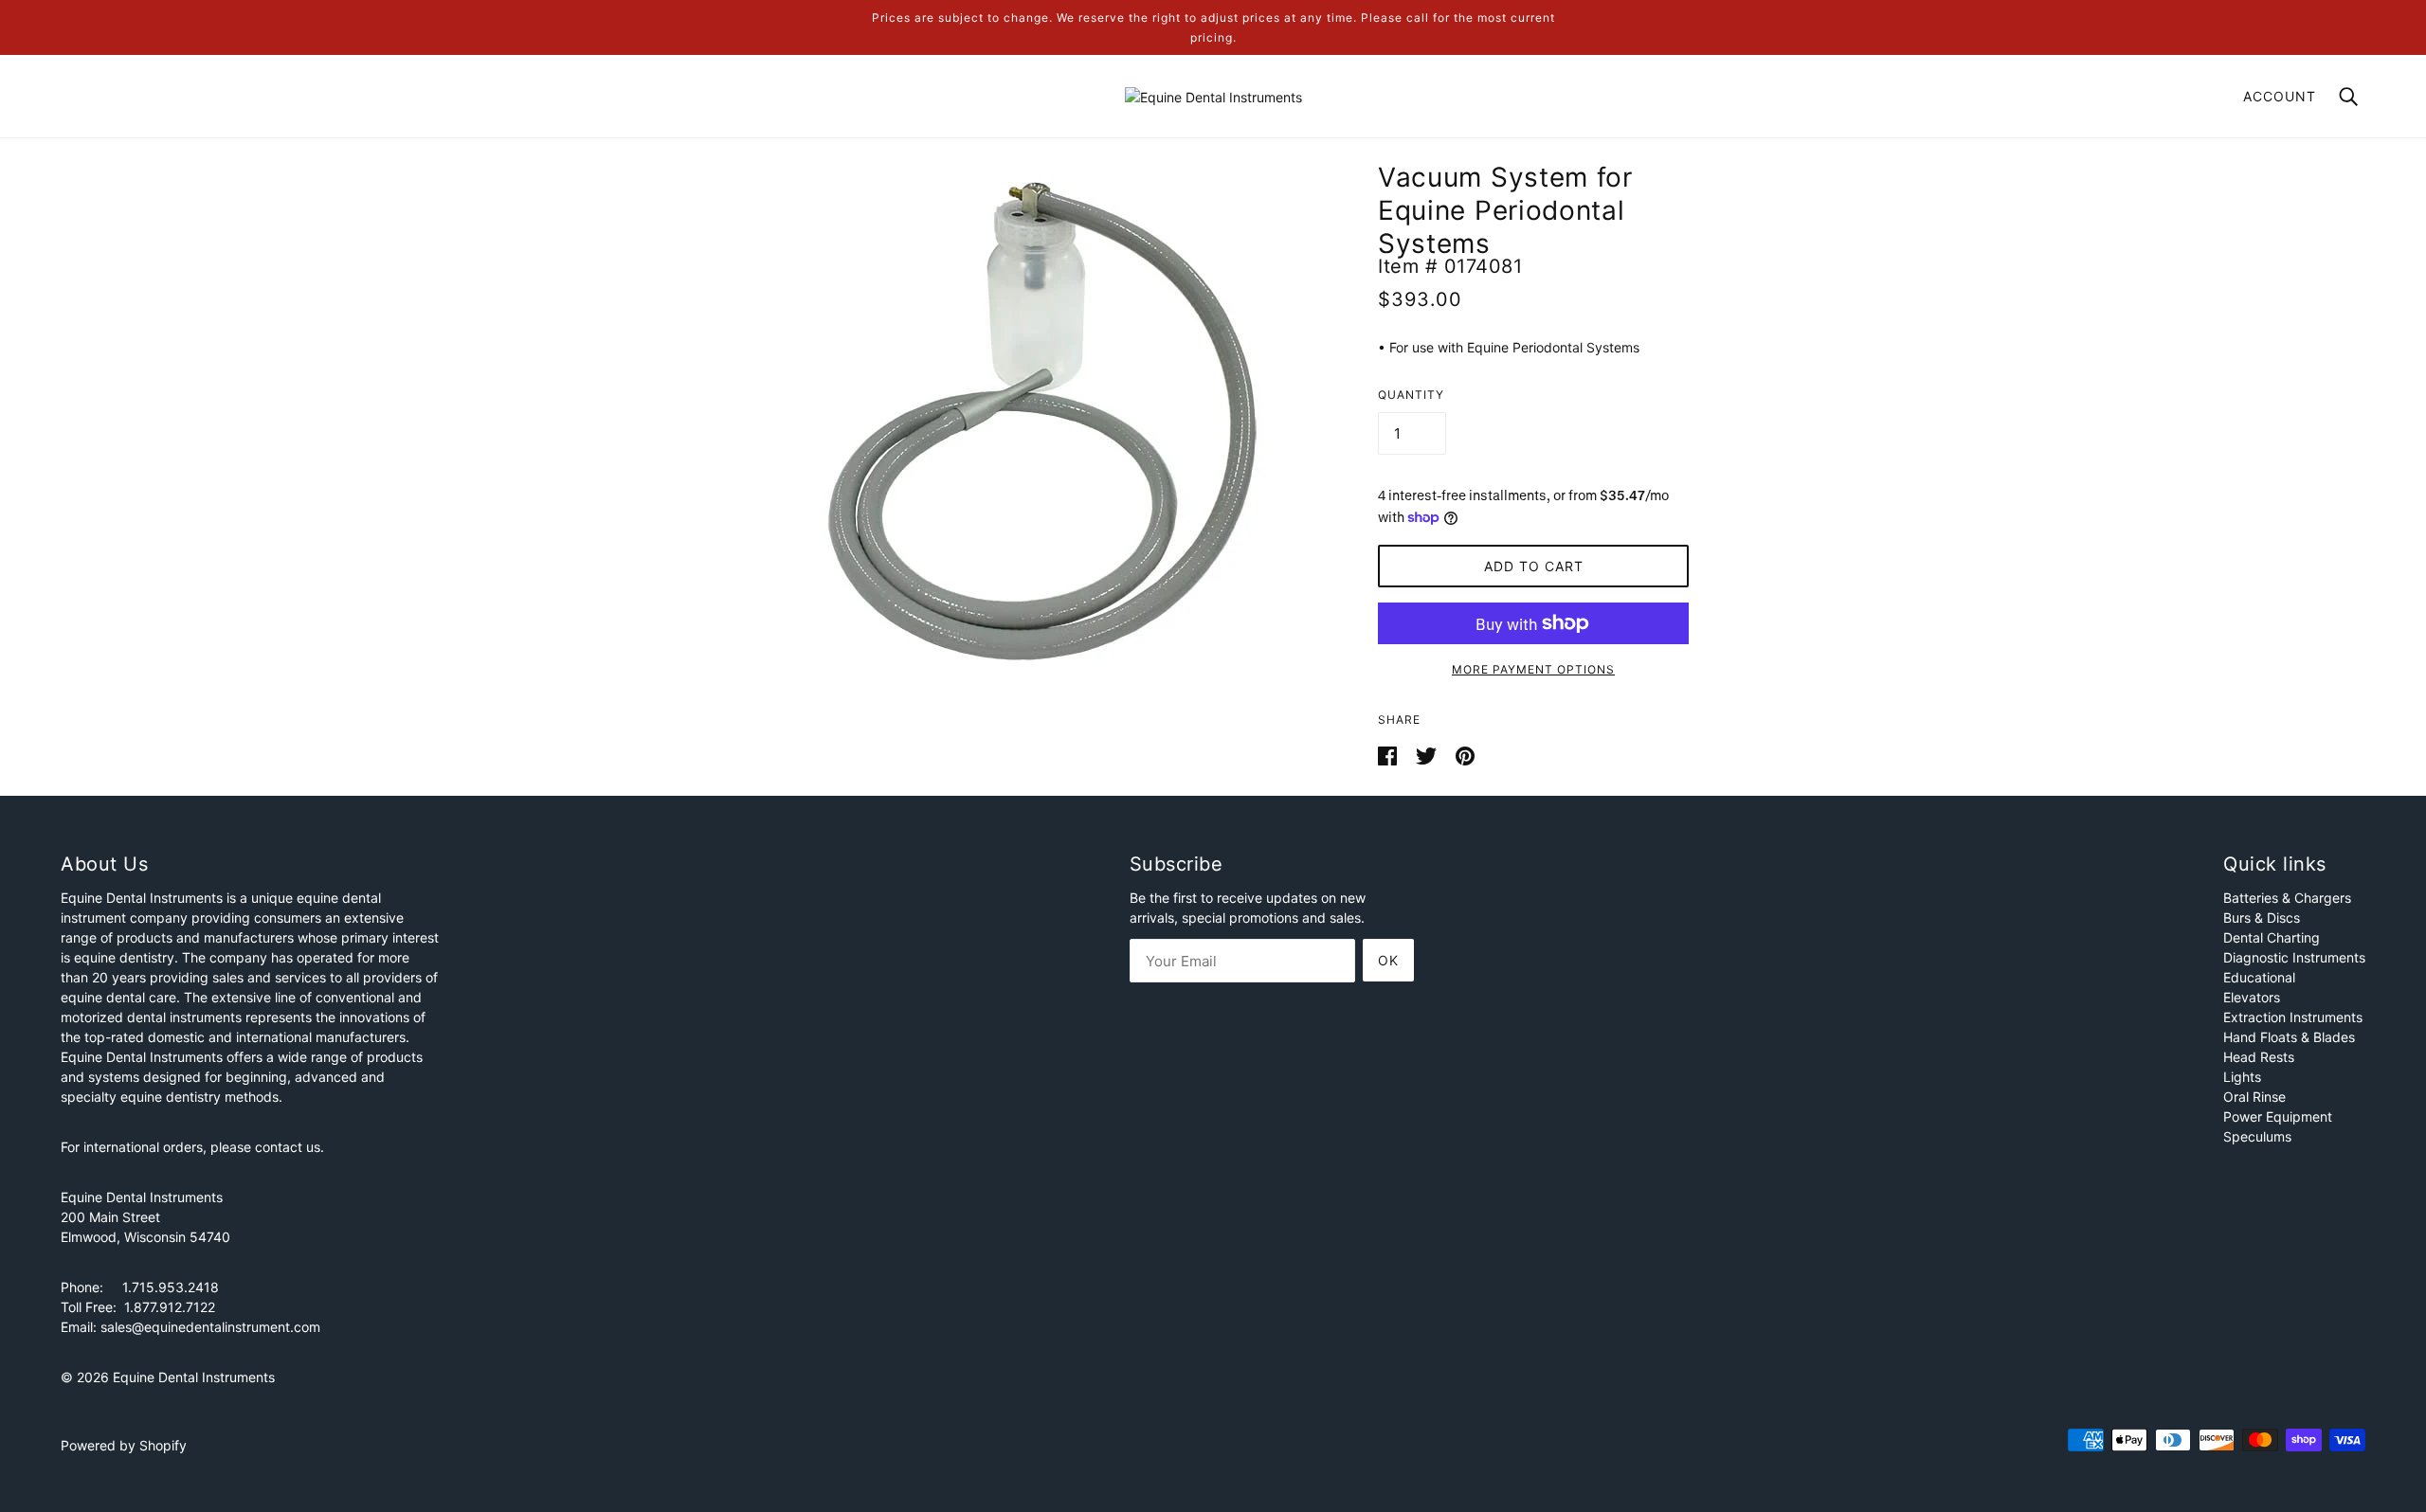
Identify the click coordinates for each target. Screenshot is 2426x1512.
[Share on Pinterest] (1465, 755)
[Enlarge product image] (1035, 421)
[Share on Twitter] (1428, 755)
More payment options (1533, 669)
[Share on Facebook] (1389, 755)
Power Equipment (2278, 1116)
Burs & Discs (2262, 918)
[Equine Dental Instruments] (1213, 95)
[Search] (2348, 95)
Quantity (1411, 395)
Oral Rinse (2254, 1097)
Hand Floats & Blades (2289, 1037)
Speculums (2257, 1136)
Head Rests (2259, 1057)
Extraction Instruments (2293, 1017)
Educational (2259, 977)
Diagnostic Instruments (2294, 957)
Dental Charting (2272, 937)
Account (2280, 96)
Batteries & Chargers (2287, 898)
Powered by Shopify (124, 1445)
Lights (2242, 1077)
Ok (1388, 960)
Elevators (2252, 997)
